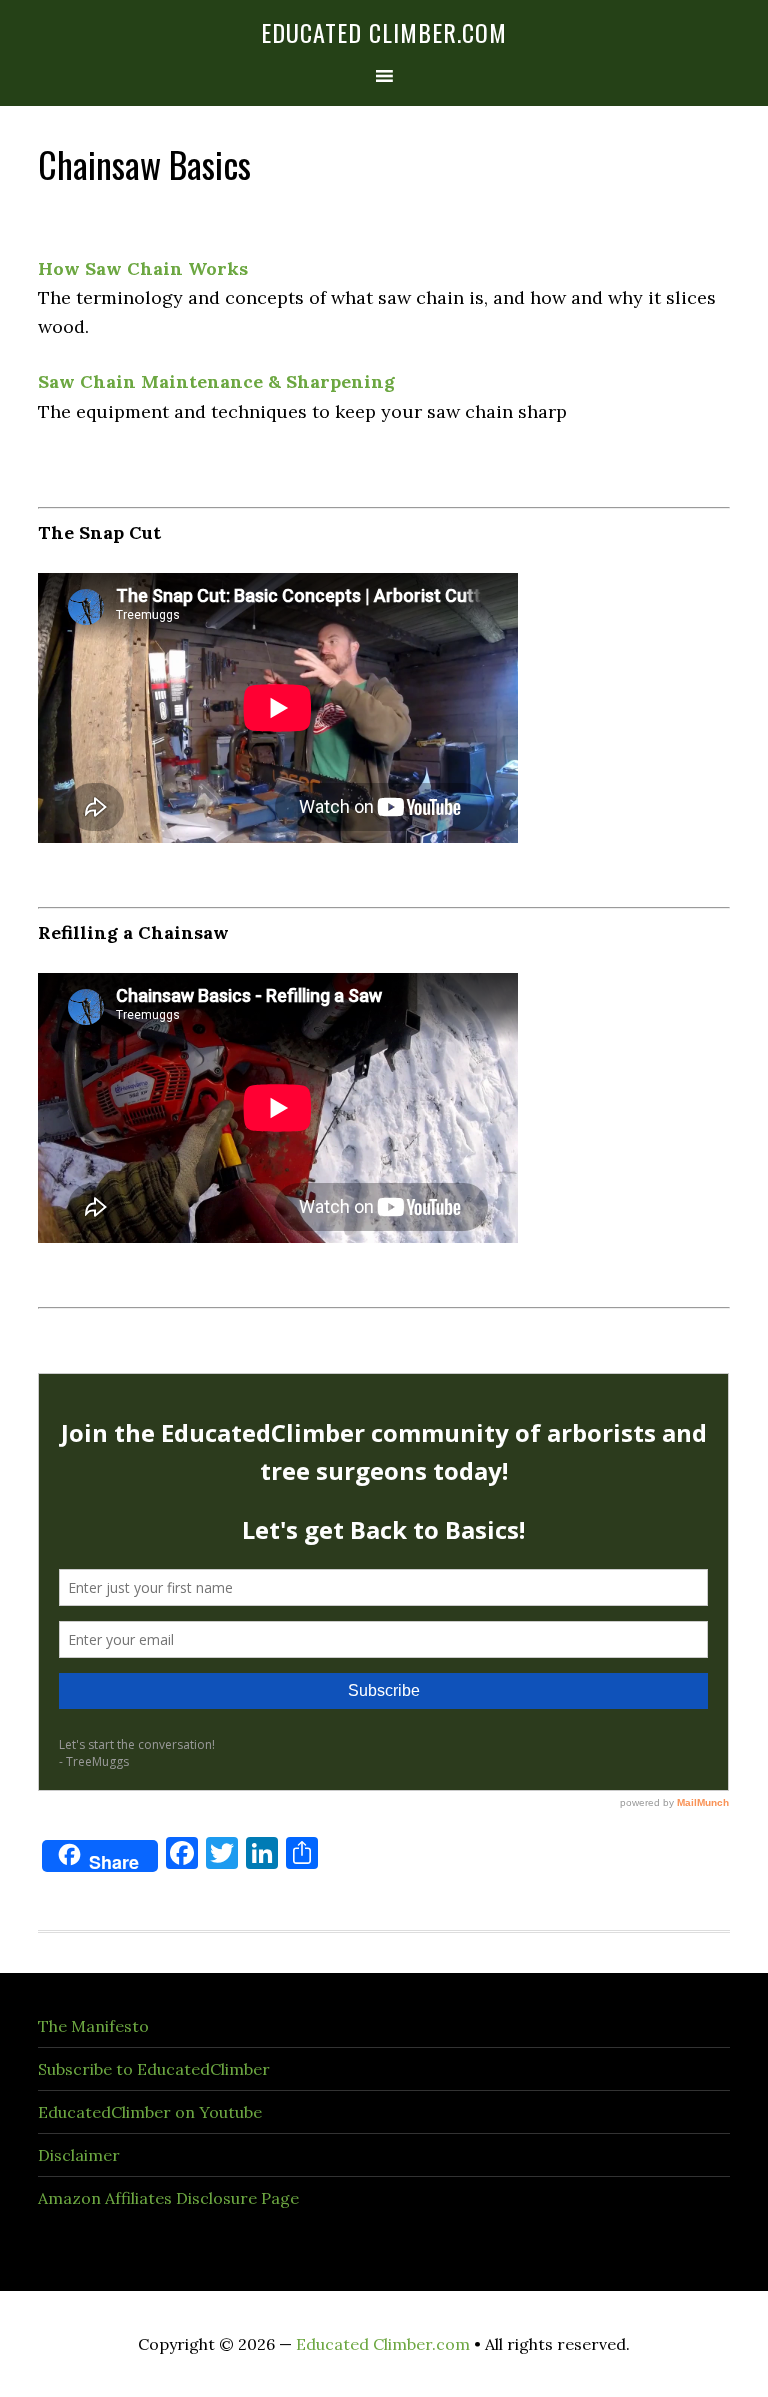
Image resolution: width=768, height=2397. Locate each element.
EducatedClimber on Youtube (150, 2112)
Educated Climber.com (384, 32)
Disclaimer (79, 2155)
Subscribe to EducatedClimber (154, 2069)
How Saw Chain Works (143, 268)
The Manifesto (93, 2026)
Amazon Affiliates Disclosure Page (168, 2198)
